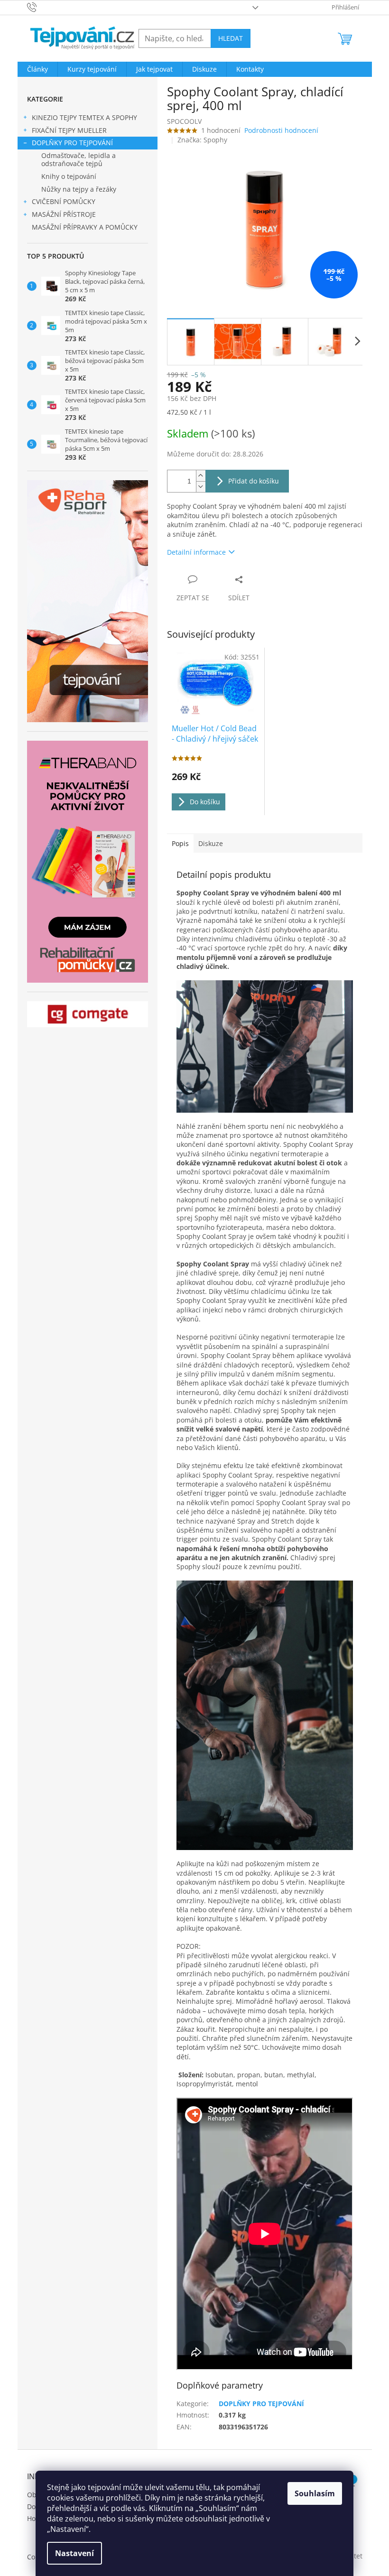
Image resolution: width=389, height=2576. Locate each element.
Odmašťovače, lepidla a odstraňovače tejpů (79, 159)
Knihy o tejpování (69, 176)
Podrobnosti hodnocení (281, 130)
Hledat (231, 38)
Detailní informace (196, 552)
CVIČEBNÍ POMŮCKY (64, 201)
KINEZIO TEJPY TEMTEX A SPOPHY (84, 117)
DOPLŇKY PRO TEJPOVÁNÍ (72, 143)
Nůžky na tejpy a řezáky (79, 189)
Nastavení (74, 2553)
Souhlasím (315, 2493)
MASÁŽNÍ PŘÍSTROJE (64, 214)
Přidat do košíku (254, 481)
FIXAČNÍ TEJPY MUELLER (69, 130)
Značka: (202, 140)
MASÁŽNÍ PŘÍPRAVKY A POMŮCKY (85, 227)
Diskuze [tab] (211, 843)
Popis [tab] (180, 843)
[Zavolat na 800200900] (41, 7)
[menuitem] (37, 69)
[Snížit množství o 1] (201, 487)
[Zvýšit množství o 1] (201, 476)
